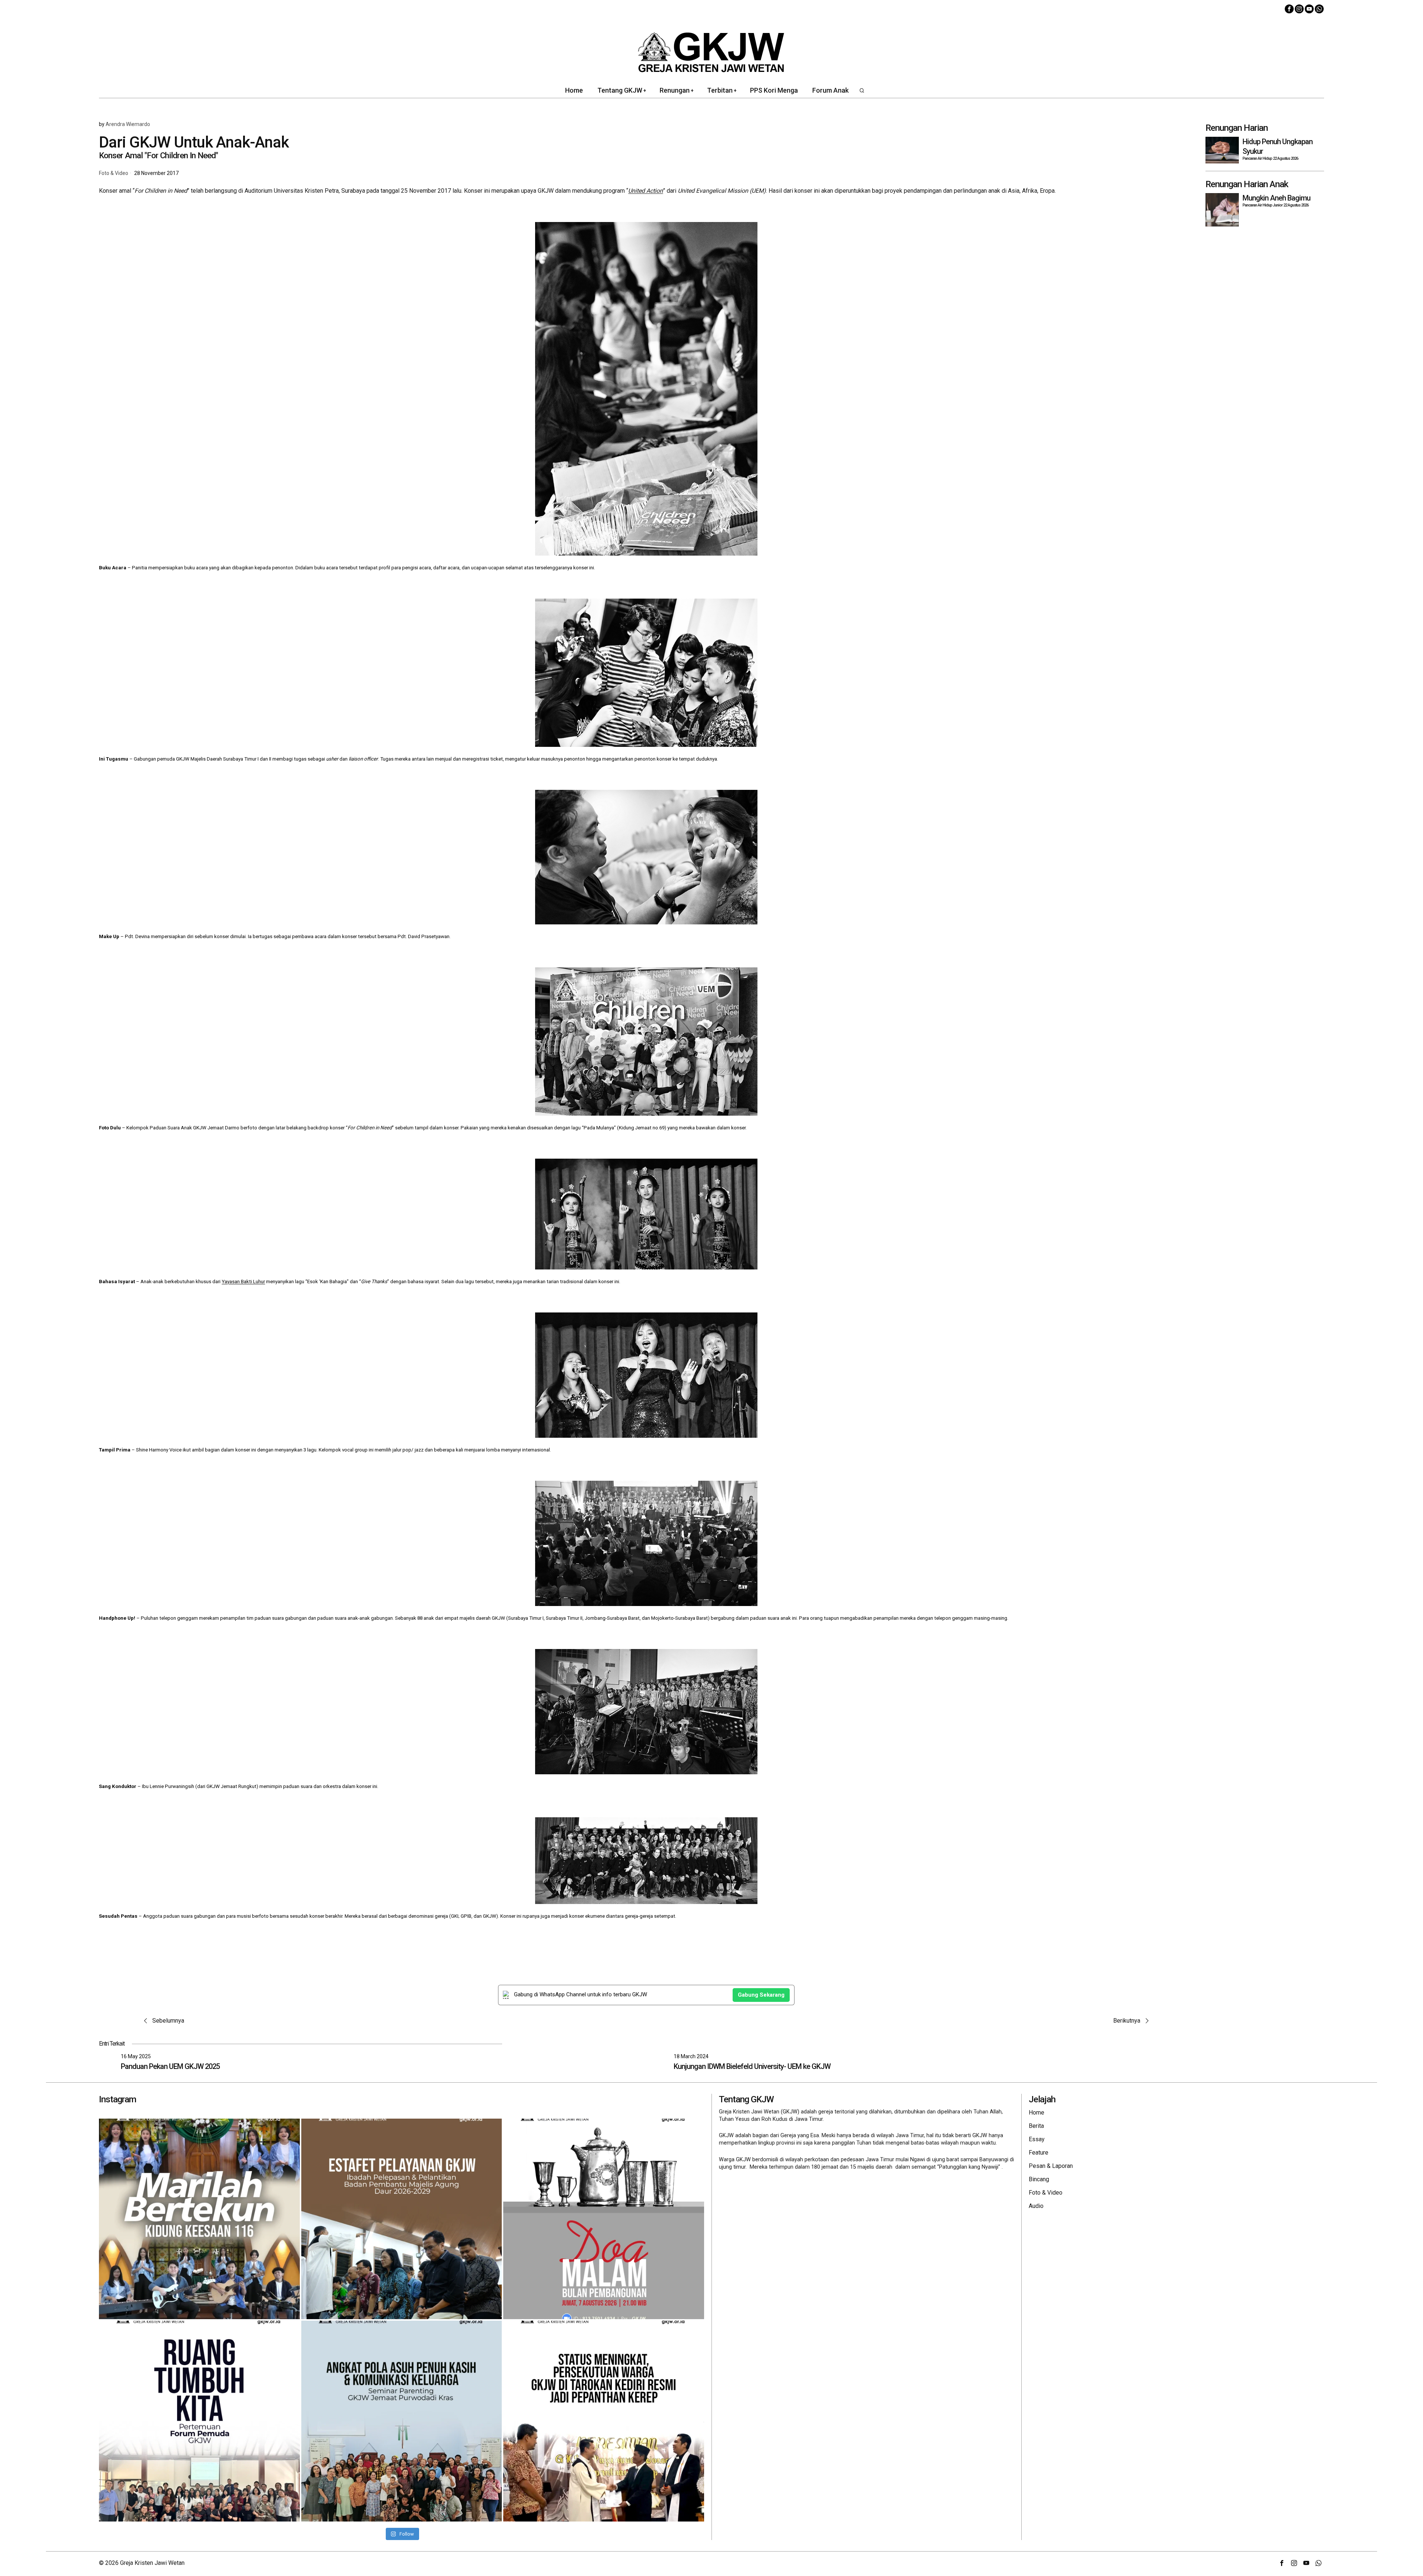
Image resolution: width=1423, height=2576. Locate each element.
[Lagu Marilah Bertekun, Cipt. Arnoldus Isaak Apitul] (199, 2219)
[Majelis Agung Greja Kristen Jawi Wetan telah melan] (402, 2219)
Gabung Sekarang (761, 1995)
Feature (1039, 2153)
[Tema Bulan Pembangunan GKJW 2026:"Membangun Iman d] (604, 2219)
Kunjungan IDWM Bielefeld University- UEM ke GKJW (752, 2066)
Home (1036, 2113)
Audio (1036, 2206)
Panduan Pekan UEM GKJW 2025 (170, 2066)
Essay (1037, 2139)
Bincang (1039, 2179)
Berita (1036, 2126)
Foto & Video (114, 173)
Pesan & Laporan (1051, 2166)
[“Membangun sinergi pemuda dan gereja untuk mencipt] (199, 2421)
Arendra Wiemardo (128, 124)
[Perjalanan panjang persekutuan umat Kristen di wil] (604, 2421)
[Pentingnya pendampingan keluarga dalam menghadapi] (402, 2421)
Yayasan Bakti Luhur (243, 1282)
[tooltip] (1289, 9)
